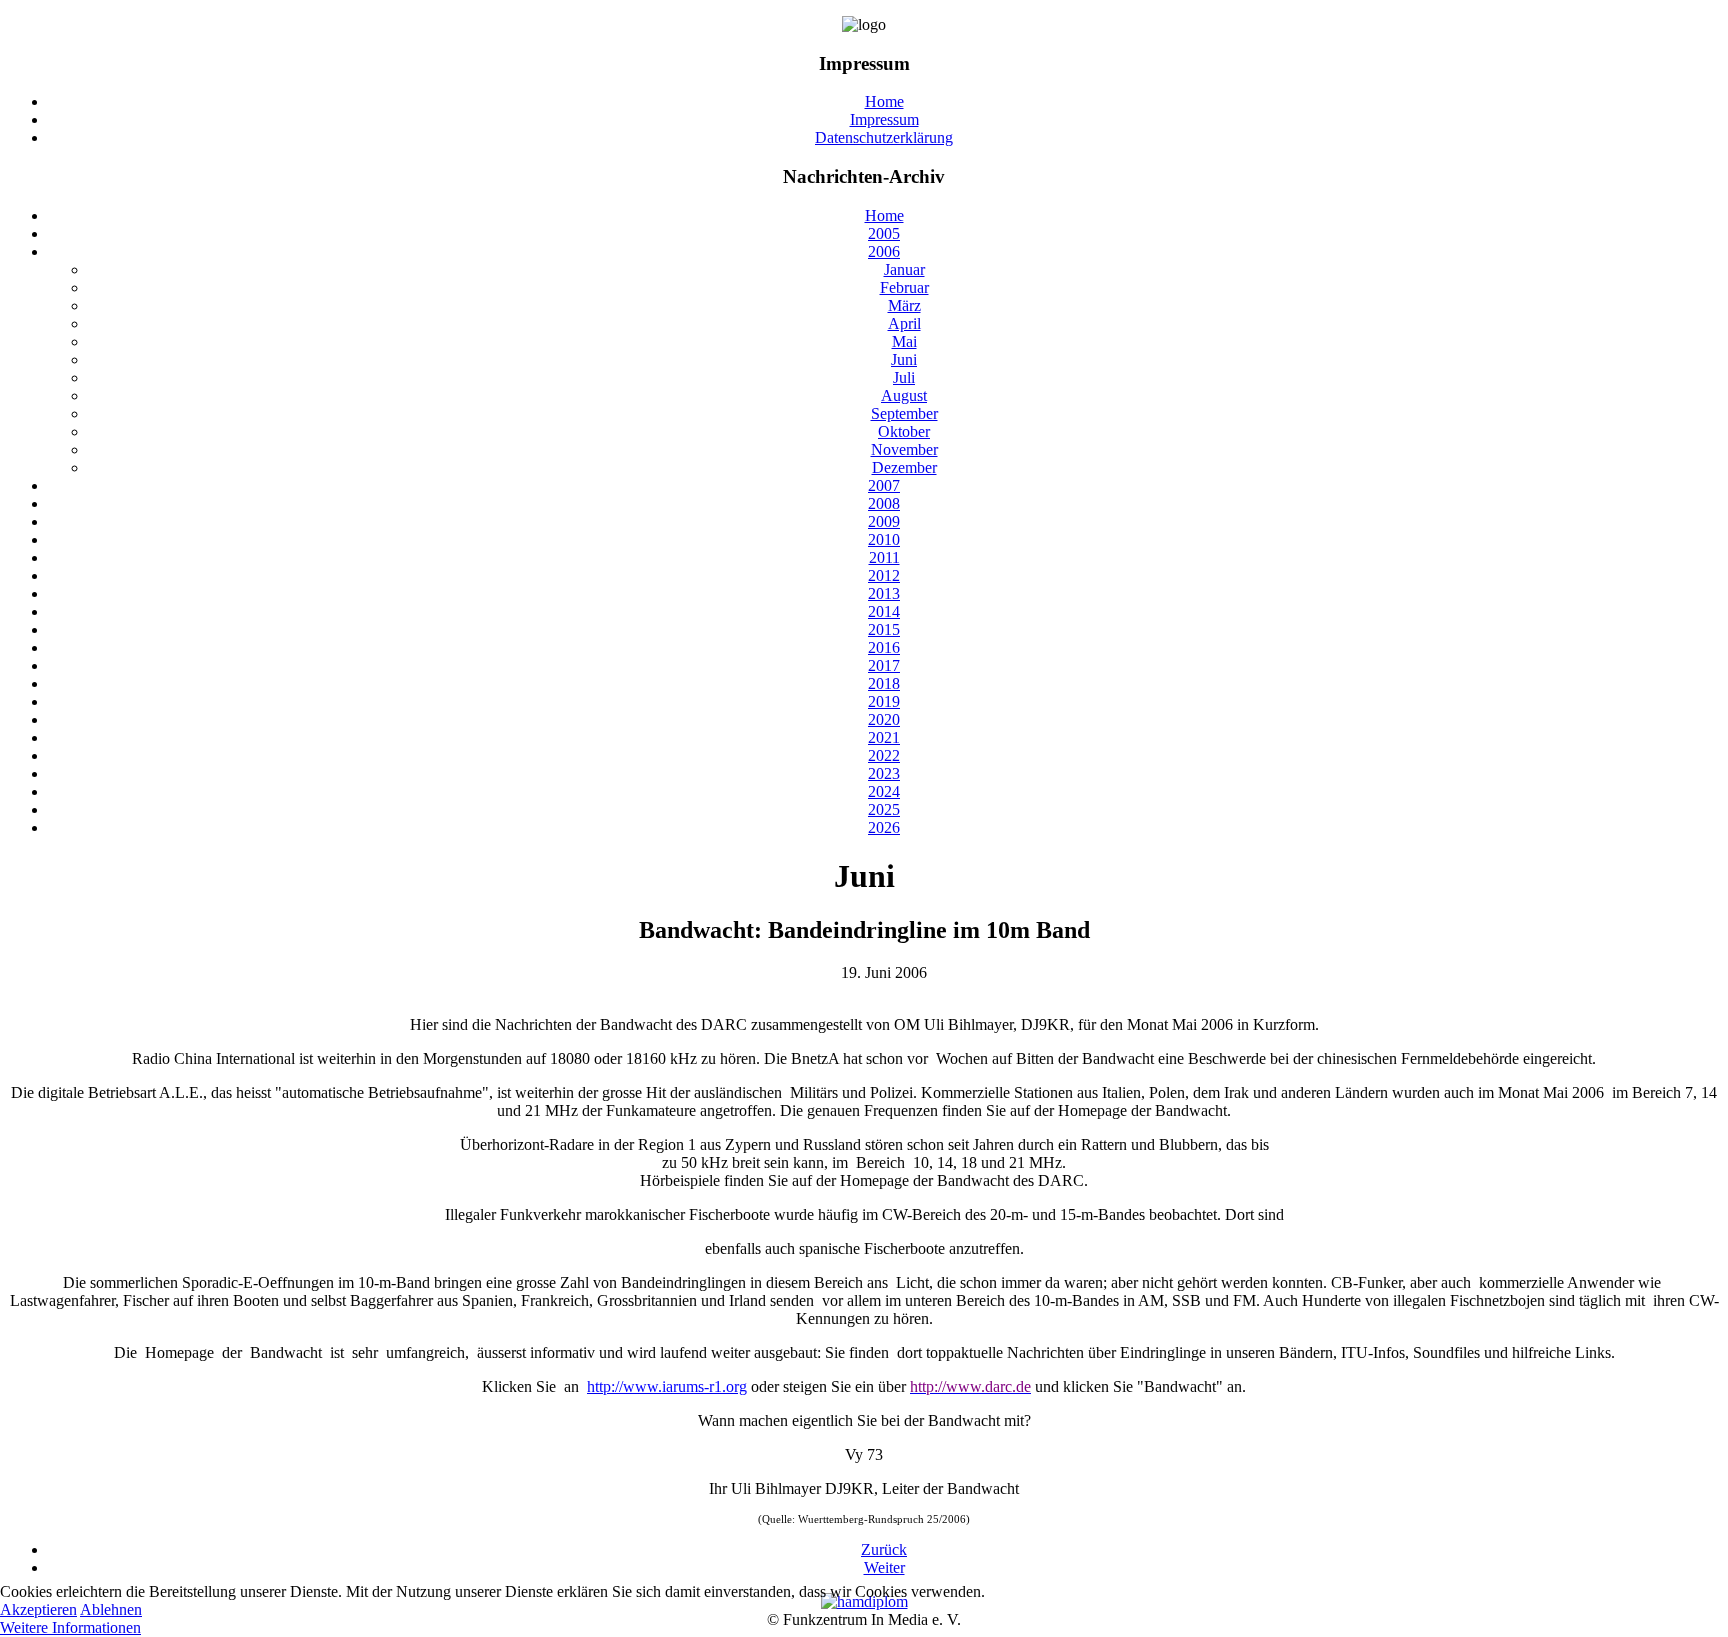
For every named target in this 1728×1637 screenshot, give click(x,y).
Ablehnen (111, 1609)
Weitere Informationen (70, 1627)
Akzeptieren (38, 1609)
